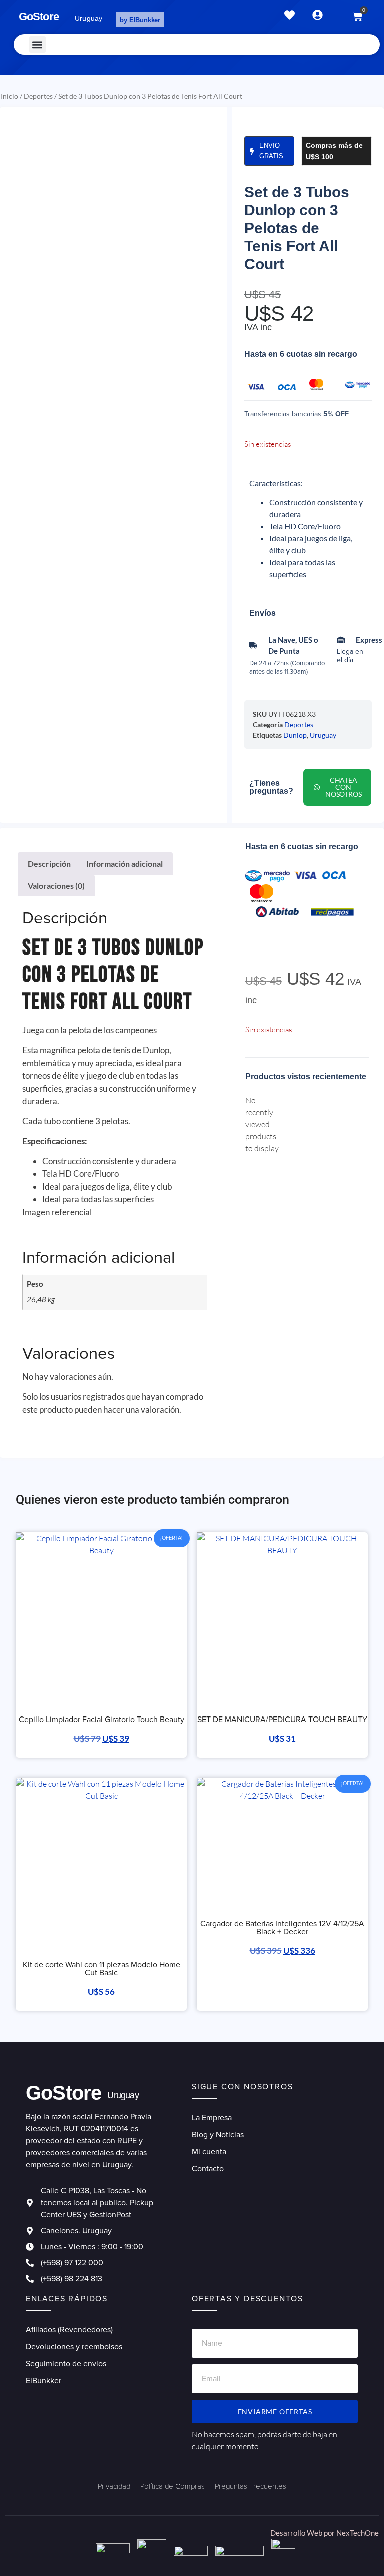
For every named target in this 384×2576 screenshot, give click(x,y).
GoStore (39, 16)
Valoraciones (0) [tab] (56, 885)
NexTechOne (358, 2533)
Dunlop (295, 735)
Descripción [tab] (49, 863)
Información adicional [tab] (125, 863)
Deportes (38, 96)
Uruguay (323, 735)
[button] (38, 44)
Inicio (10, 96)
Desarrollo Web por (303, 2533)
